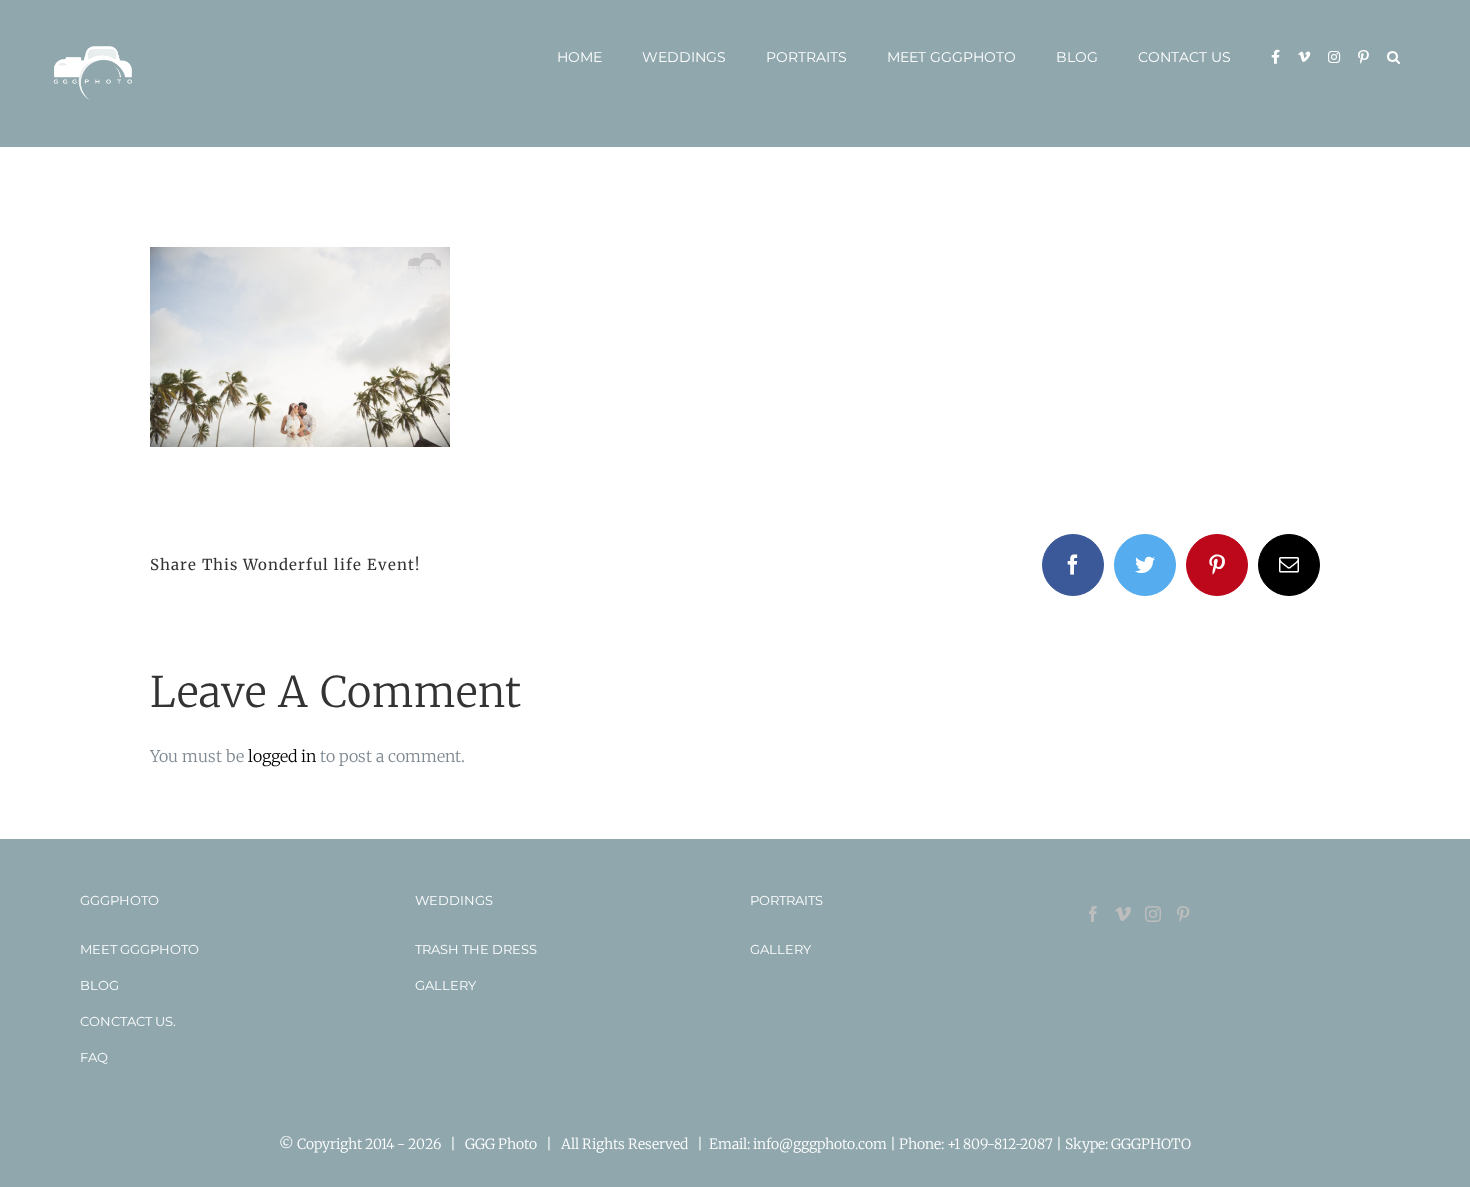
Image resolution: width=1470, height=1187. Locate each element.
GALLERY (445, 985)
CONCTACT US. (128, 1021)
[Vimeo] (1123, 914)
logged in (282, 756)
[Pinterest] (1183, 914)
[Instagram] (1153, 914)
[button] (1393, 57)
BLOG (99, 985)
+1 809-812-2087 (1001, 1144)
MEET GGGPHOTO (139, 949)
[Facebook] (1093, 914)
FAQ (94, 1057)
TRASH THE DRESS (476, 949)
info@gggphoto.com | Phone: (850, 1144)
